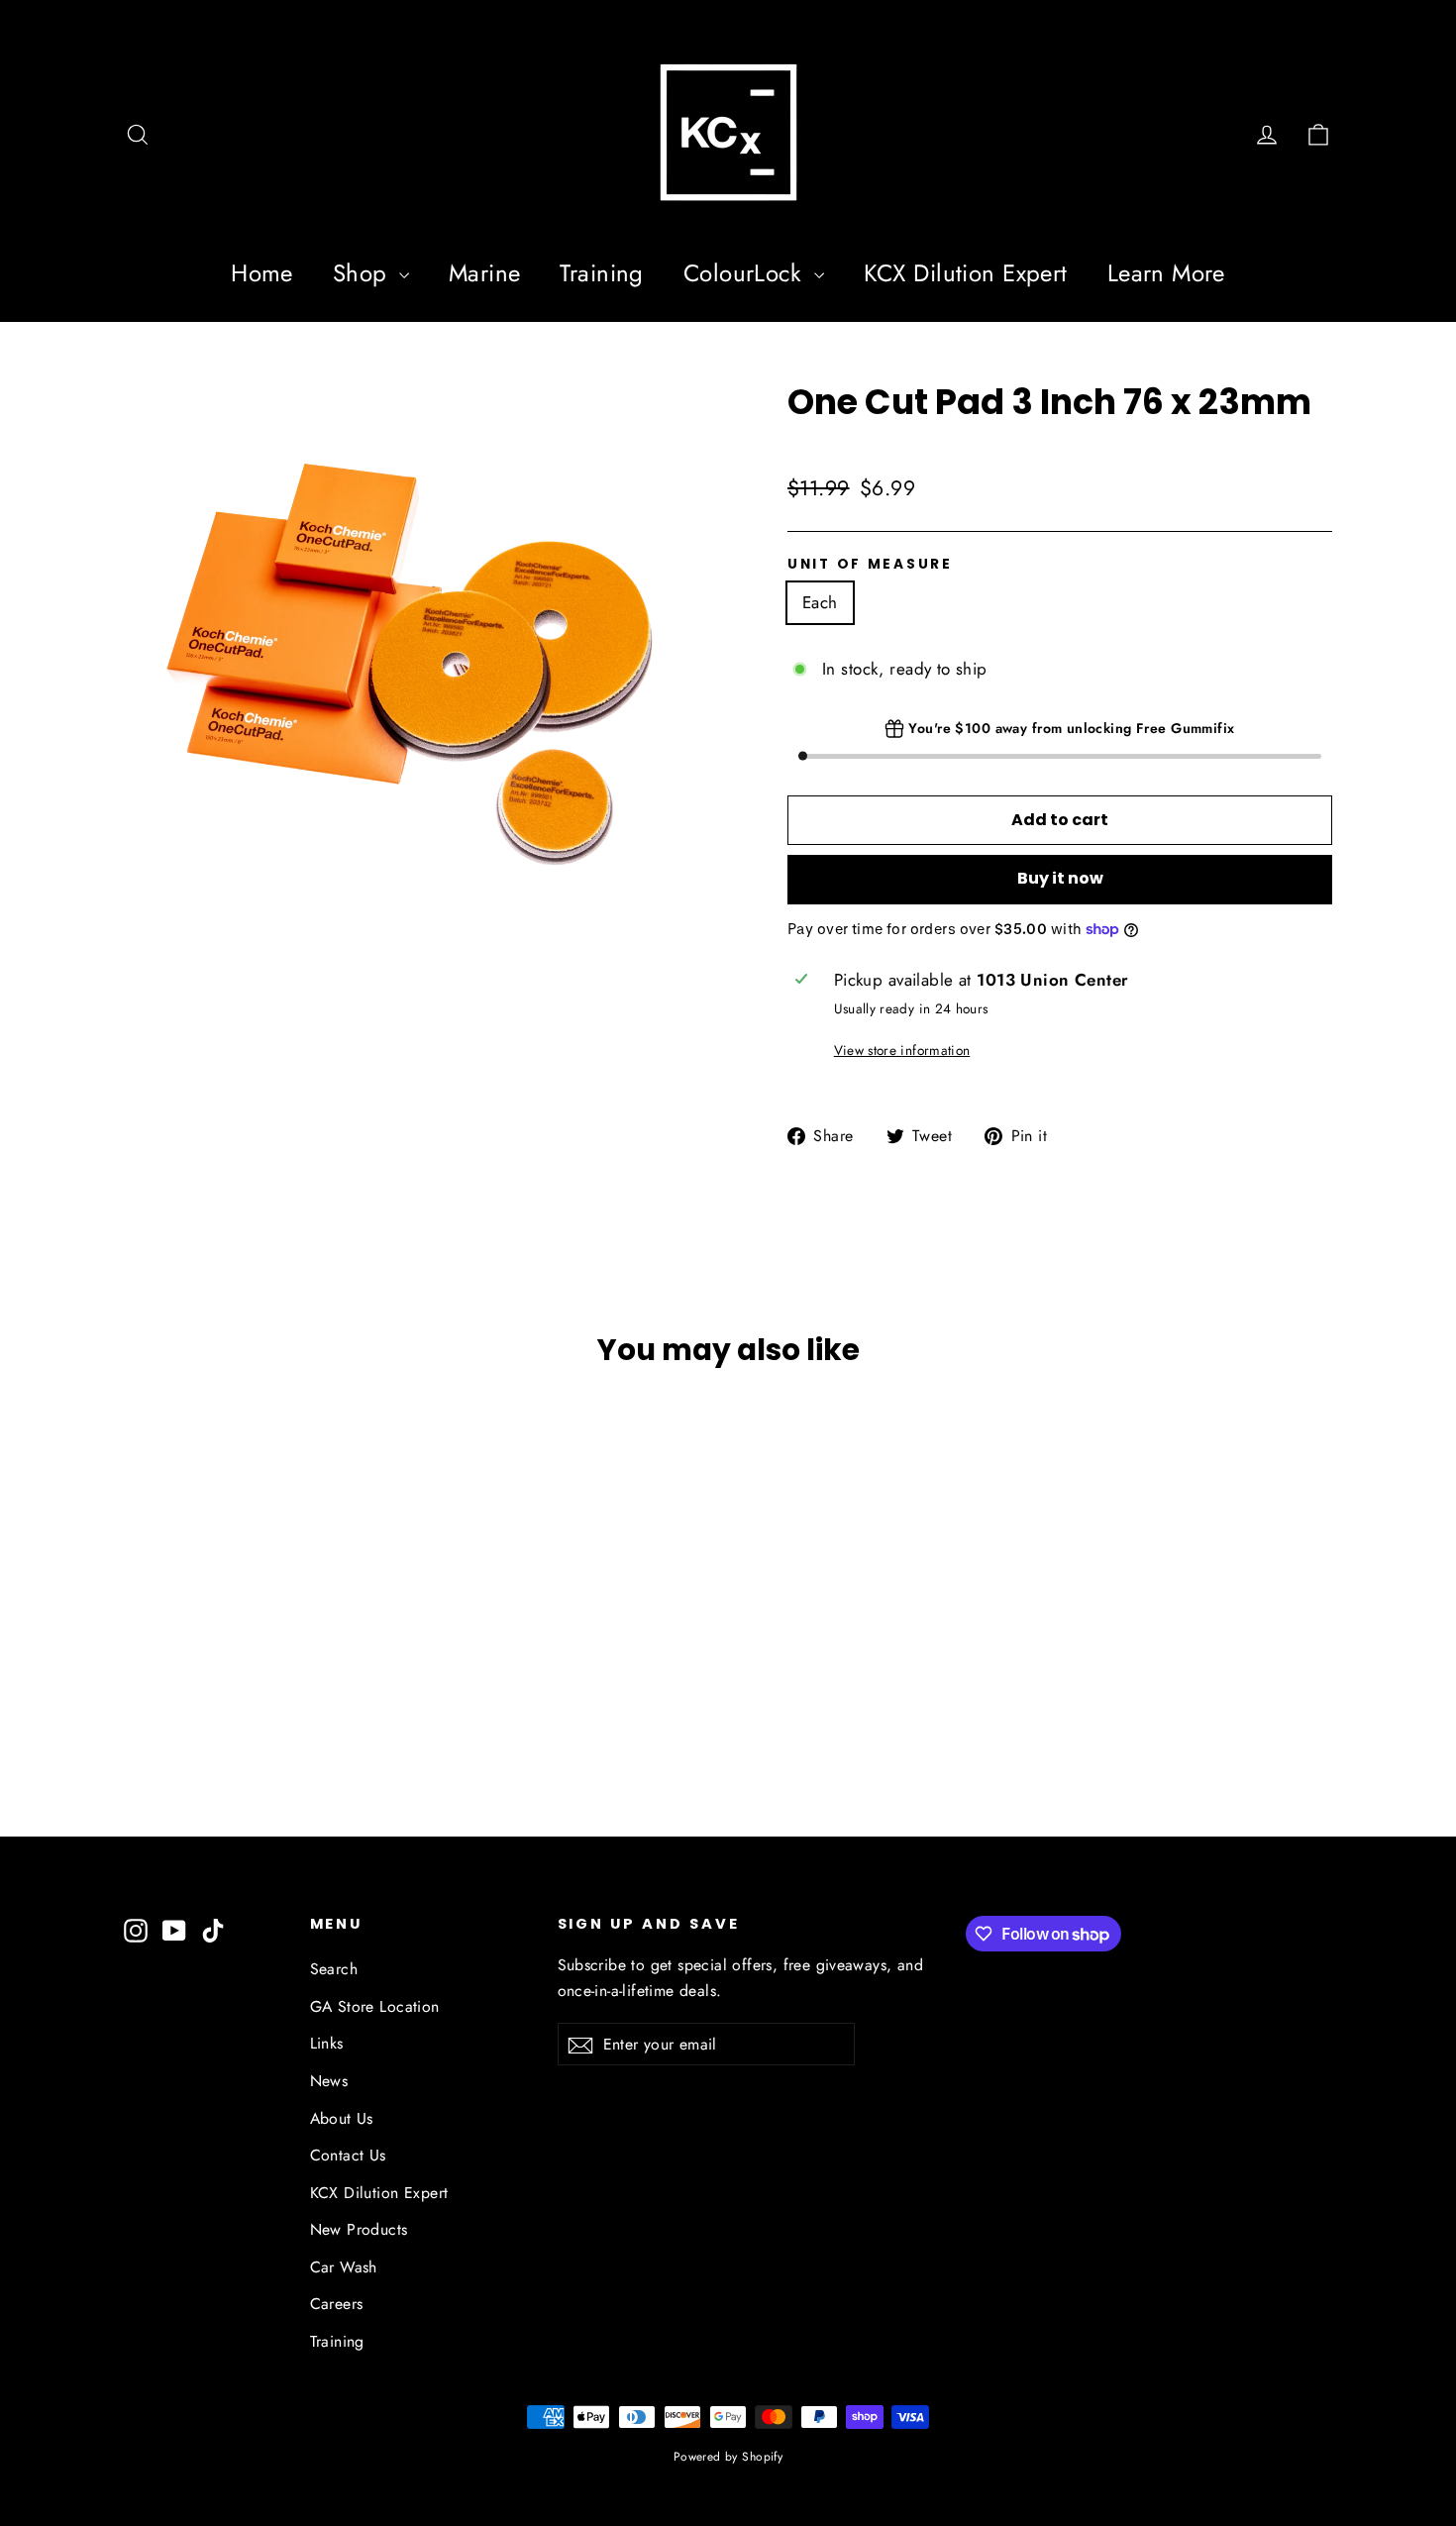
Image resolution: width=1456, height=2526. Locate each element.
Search (334, 1969)
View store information (902, 1050)
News (329, 2081)
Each (820, 602)
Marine (485, 273)
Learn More (1166, 273)
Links (327, 2043)
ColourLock (746, 273)
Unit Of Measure (870, 565)
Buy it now (1060, 878)
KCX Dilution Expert (966, 273)
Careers (337, 2304)
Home (262, 273)
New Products (359, 2229)
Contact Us (348, 2155)
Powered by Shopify (728, 2457)
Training (601, 273)
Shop (364, 273)
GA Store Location (375, 2006)
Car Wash (344, 2267)
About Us (342, 2118)
